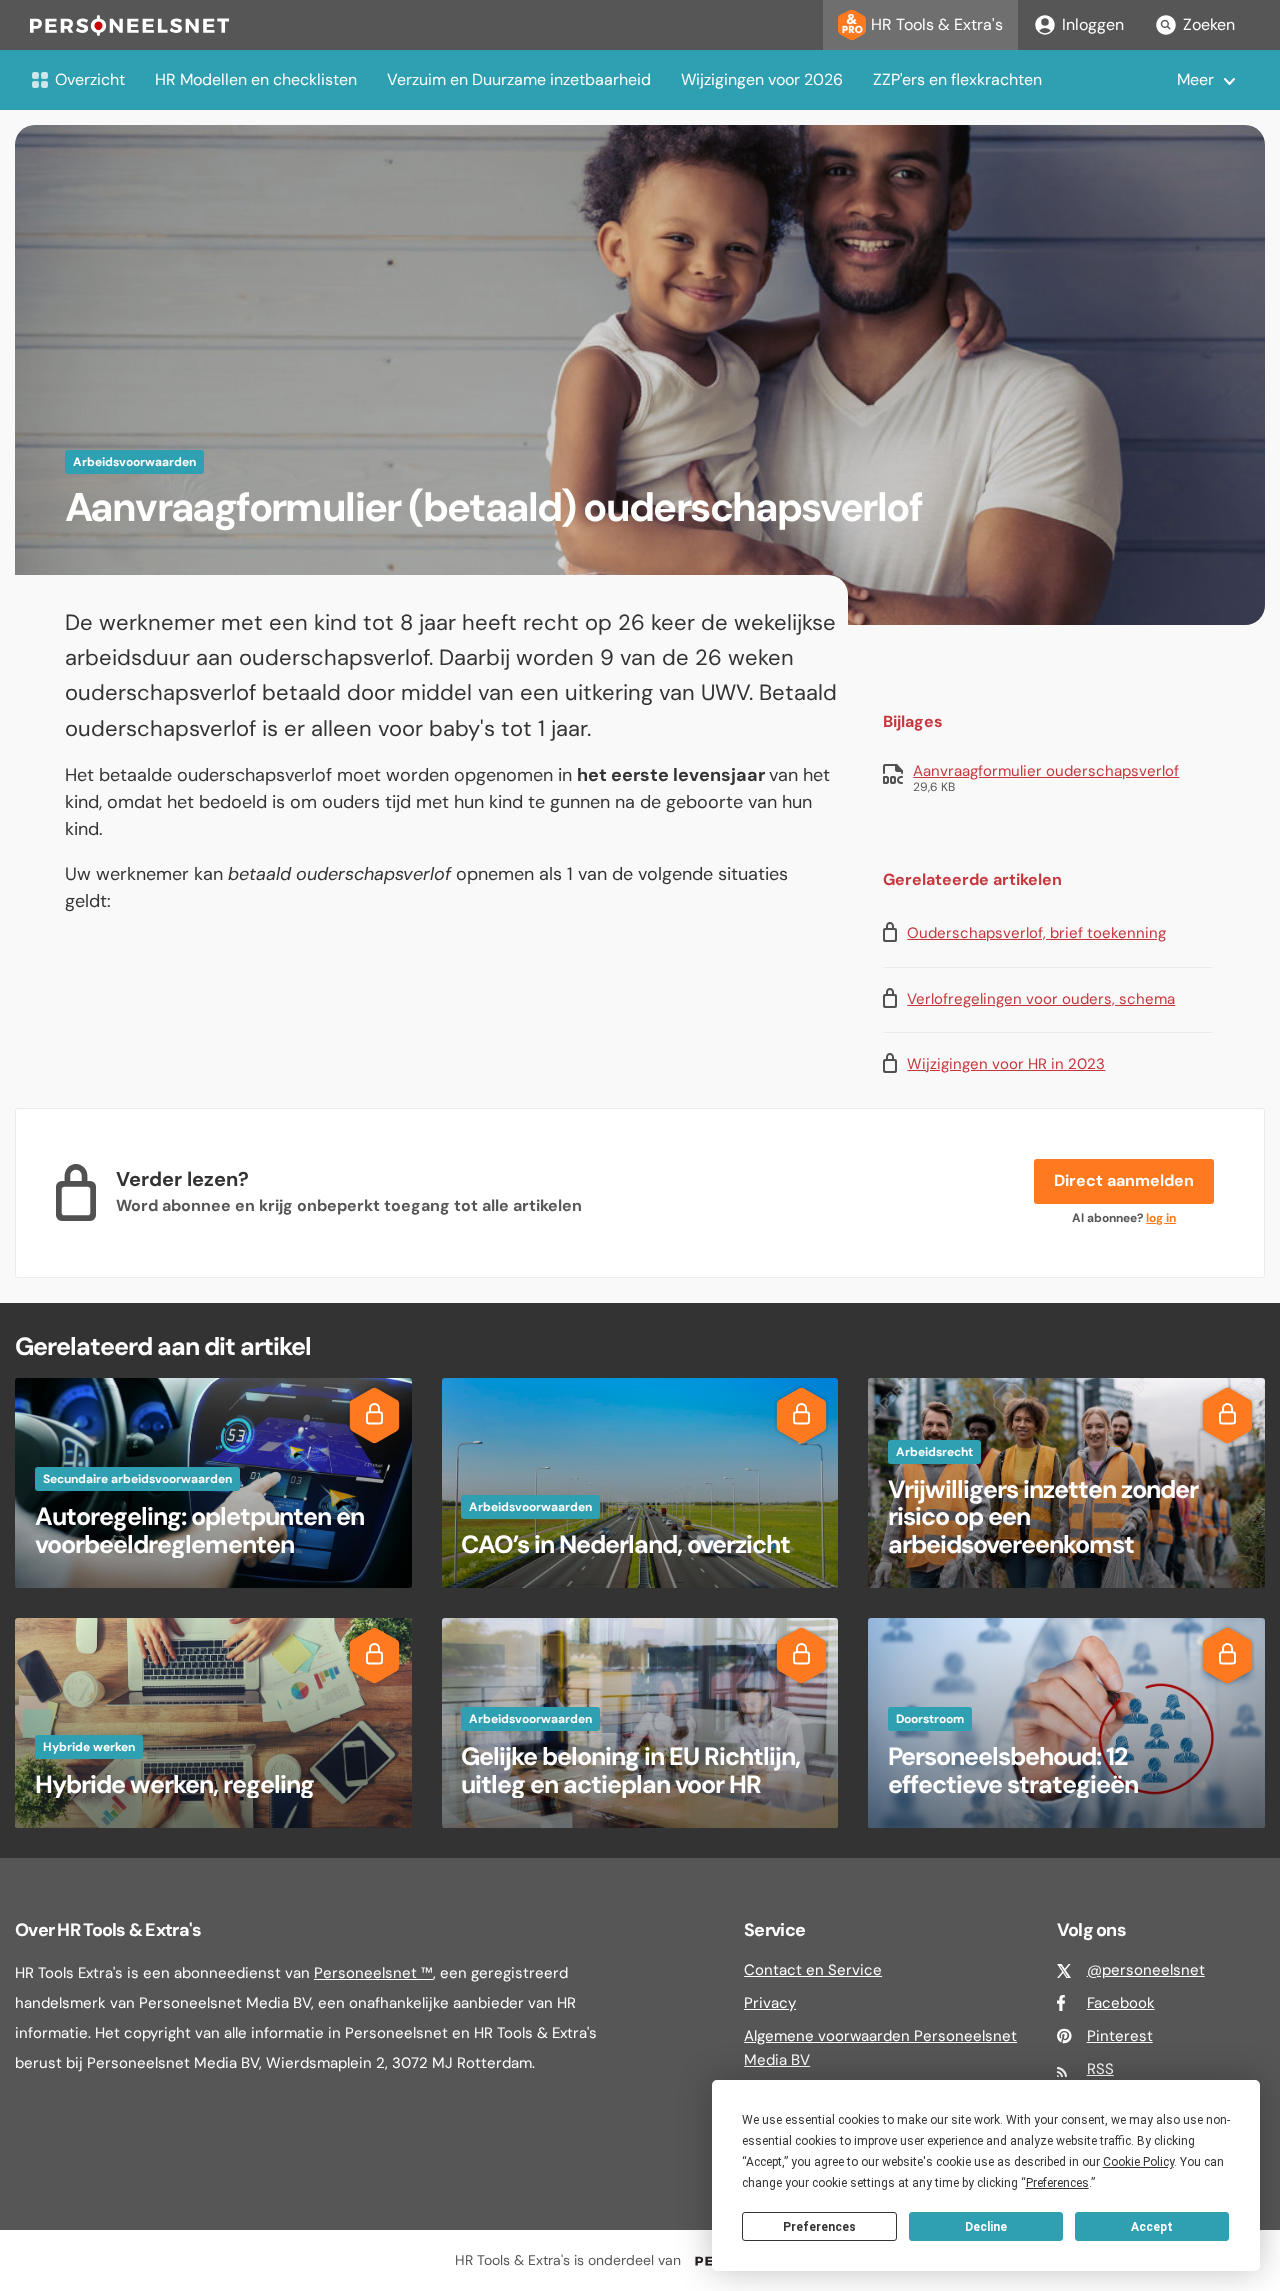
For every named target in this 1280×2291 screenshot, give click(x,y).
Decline (986, 2227)
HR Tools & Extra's (937, 24)
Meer (1195, 79)
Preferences (819, 2227)
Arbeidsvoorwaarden (134, 462)
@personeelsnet (1146, 1970)
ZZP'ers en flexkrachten (957, 79)
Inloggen (1093, 24)
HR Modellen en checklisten (256, 79)
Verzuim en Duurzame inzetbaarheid (519, 79)
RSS (1100, 2069)
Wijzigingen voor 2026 (762, 79)
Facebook (1121, 2003)
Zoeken (1209, 24)
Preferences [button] (1057, 2183)
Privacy (770, 2003)
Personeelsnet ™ (373, 1973)
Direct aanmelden (1124, 1180)
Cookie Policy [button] (1138, 2162)
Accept (1152, 2227)
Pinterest (1120, 2036)
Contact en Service (813, 1970)
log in (1161, 1218)
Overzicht (90, 79)
